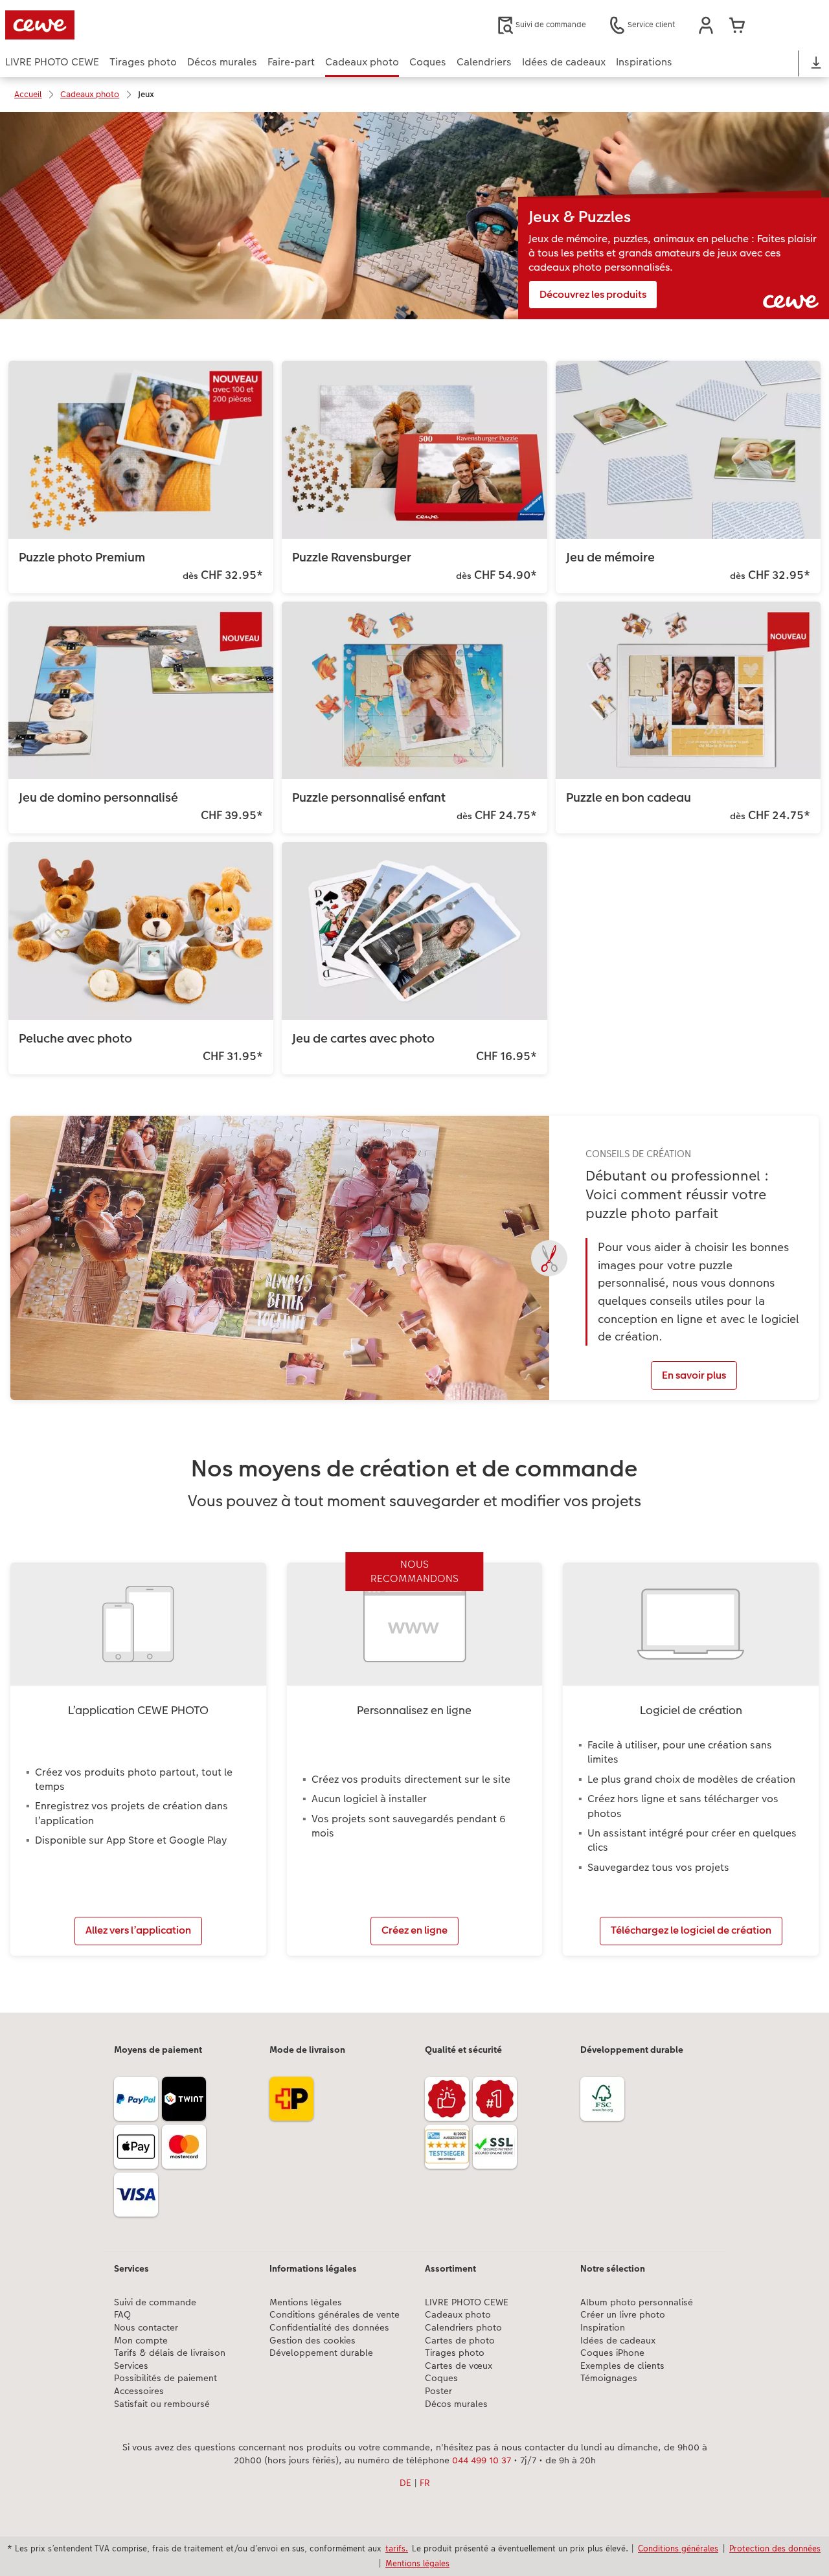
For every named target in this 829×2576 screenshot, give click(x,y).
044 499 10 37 (482, 2460)
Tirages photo (455, 2353)
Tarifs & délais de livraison (170, 2353)
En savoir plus (694, 1375)
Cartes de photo (460, 2341)
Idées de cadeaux (618, 2341)
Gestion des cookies (312, 2341)
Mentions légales (306, 2302)
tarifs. (397, 2548)
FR (425, 2483)
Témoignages (609, 2378)
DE (405, 2483)
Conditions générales (678, 2548)
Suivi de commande (155, 2302)
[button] (706, 25)
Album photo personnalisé (637, 2302)
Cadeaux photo (458, 2315)
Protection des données (775, 2548)
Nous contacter (146, 2328)
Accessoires (139, 2391)
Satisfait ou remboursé (162, 2404)
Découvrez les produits (593, 294)
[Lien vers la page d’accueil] (132, 25)
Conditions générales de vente (335, 2315)
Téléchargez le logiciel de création (691, 1930)
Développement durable (321, 2353)
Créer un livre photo (623, 2315)
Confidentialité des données (329, 2328)
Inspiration (603, 2328)
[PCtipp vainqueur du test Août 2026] (449, 2149)
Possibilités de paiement (165, 2378)
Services (131, 2366)
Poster (438, 2391)
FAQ (122, 2315)
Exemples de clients (622, 2366)
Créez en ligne (414, 1930)
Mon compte (141, 2341)
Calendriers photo (463, 2328)
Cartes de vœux (459, 2366)
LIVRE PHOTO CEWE (467, 2302)
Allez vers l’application (138, 1930)
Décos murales (456, 2404)
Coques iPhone (612, 2353)
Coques (441, 2378)
